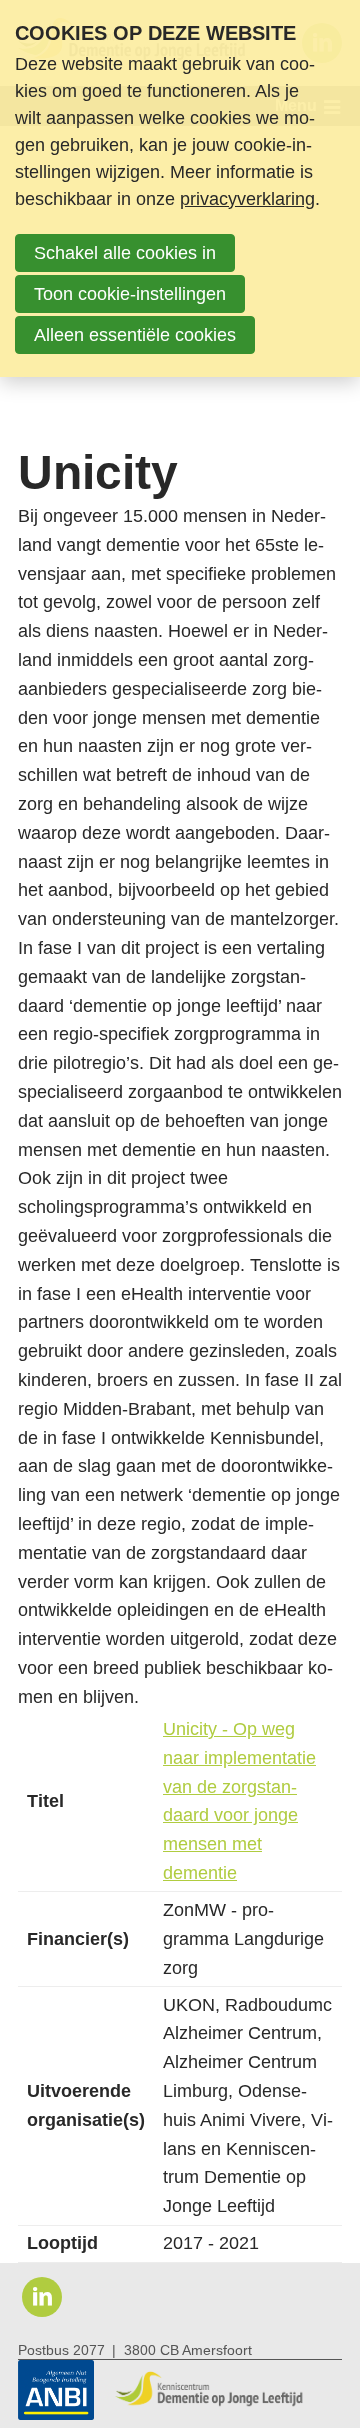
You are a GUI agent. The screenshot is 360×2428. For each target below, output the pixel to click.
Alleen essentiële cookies (135, 335)
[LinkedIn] (42, 2297)
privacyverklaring (247, 199)
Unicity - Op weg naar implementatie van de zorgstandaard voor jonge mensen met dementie (239, 1801)
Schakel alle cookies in (125, 253)
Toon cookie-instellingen (130, 294)
